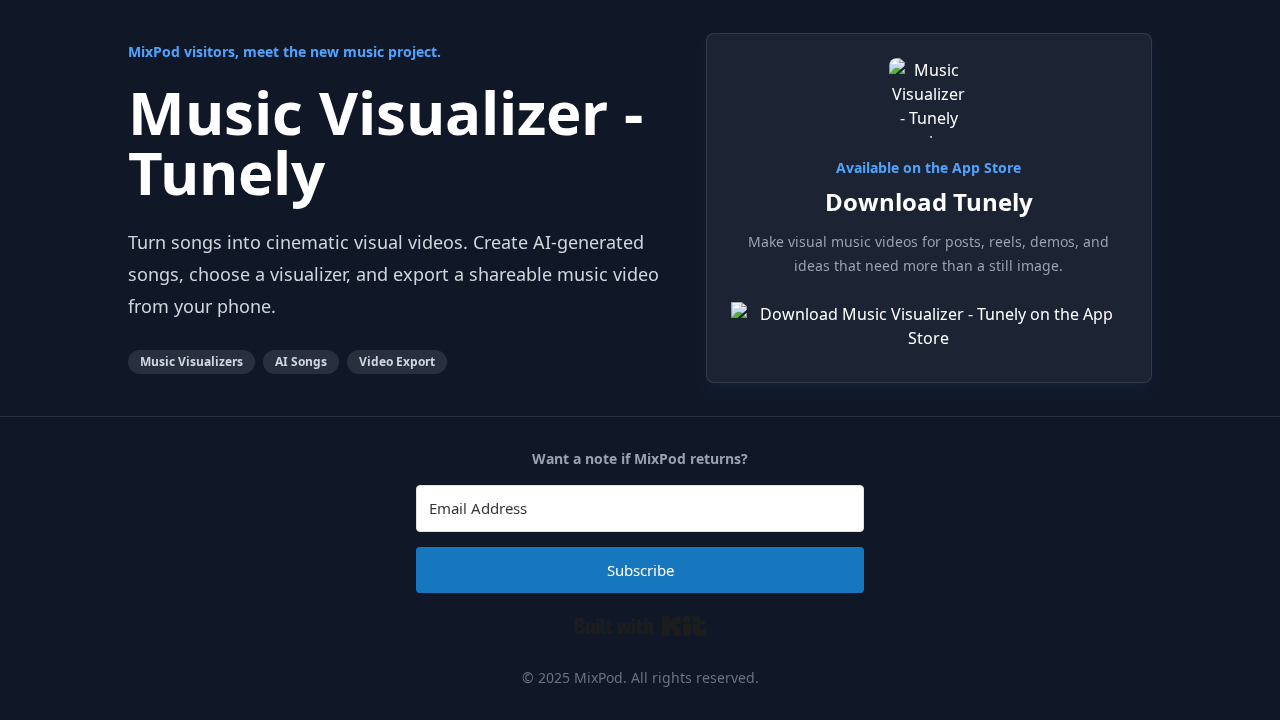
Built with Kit (640, 626)
